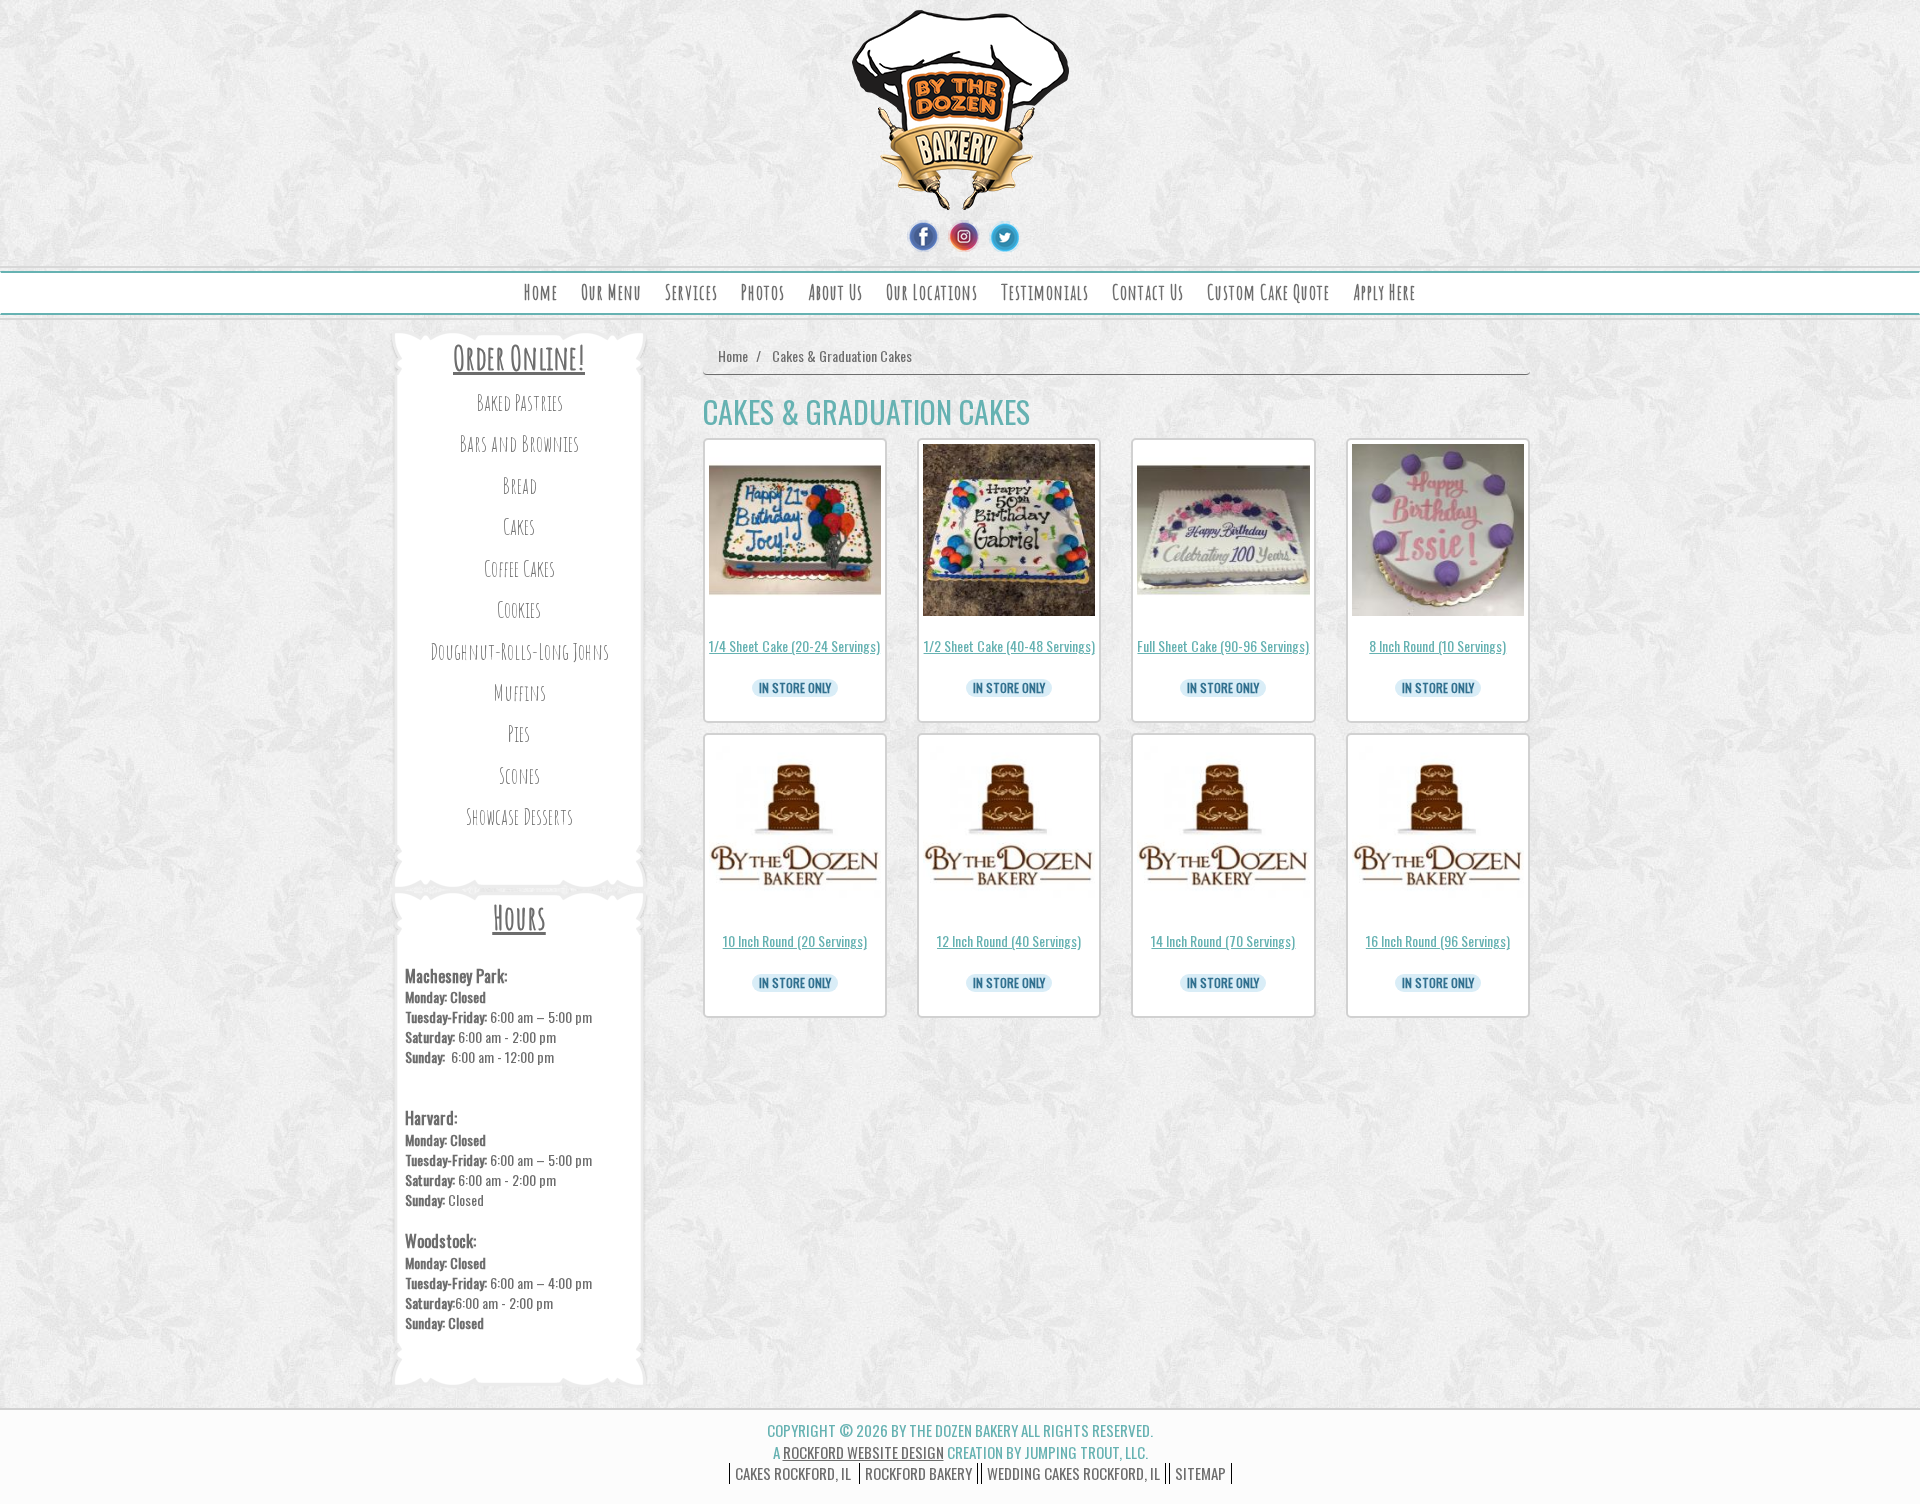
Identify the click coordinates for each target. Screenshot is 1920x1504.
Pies (519, 733)
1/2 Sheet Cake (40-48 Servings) (1009, 645)
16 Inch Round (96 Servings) (1438, 940)
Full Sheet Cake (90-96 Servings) (1223, 645)
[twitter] (1003, 236)
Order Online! (519, 357)
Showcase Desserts (519, 816)
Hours (519, 917)
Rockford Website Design (863, 1452)
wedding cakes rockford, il (1073, 1473)
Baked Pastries (519, 402)
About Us (835, 292)
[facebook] (923, 236)
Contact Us (1148, 292)
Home (541, 292)
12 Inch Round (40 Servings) (1009, 940)
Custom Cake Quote (1268, 292)
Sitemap (1200, 1473)
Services (691, 292)
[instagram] (963, 236)
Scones (519, 775)
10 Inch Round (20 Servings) (795, 940)
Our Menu (611, 292)
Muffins (519, 692)
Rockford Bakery (918, 1473)
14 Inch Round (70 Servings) (1223, 940)
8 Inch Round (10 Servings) (1437, 645)
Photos (763, 292)
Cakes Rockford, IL (793, 1473)
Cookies (519, 609)
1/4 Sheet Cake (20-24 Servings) (794, 645)
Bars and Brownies (519, 443)
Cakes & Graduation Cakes (842, 355)
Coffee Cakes (519, 568)
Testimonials (1045, 292)
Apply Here (1384, 292)
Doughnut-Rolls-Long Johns (519, 651)
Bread (519, 485)
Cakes (519, 526)
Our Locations (932, 292)
